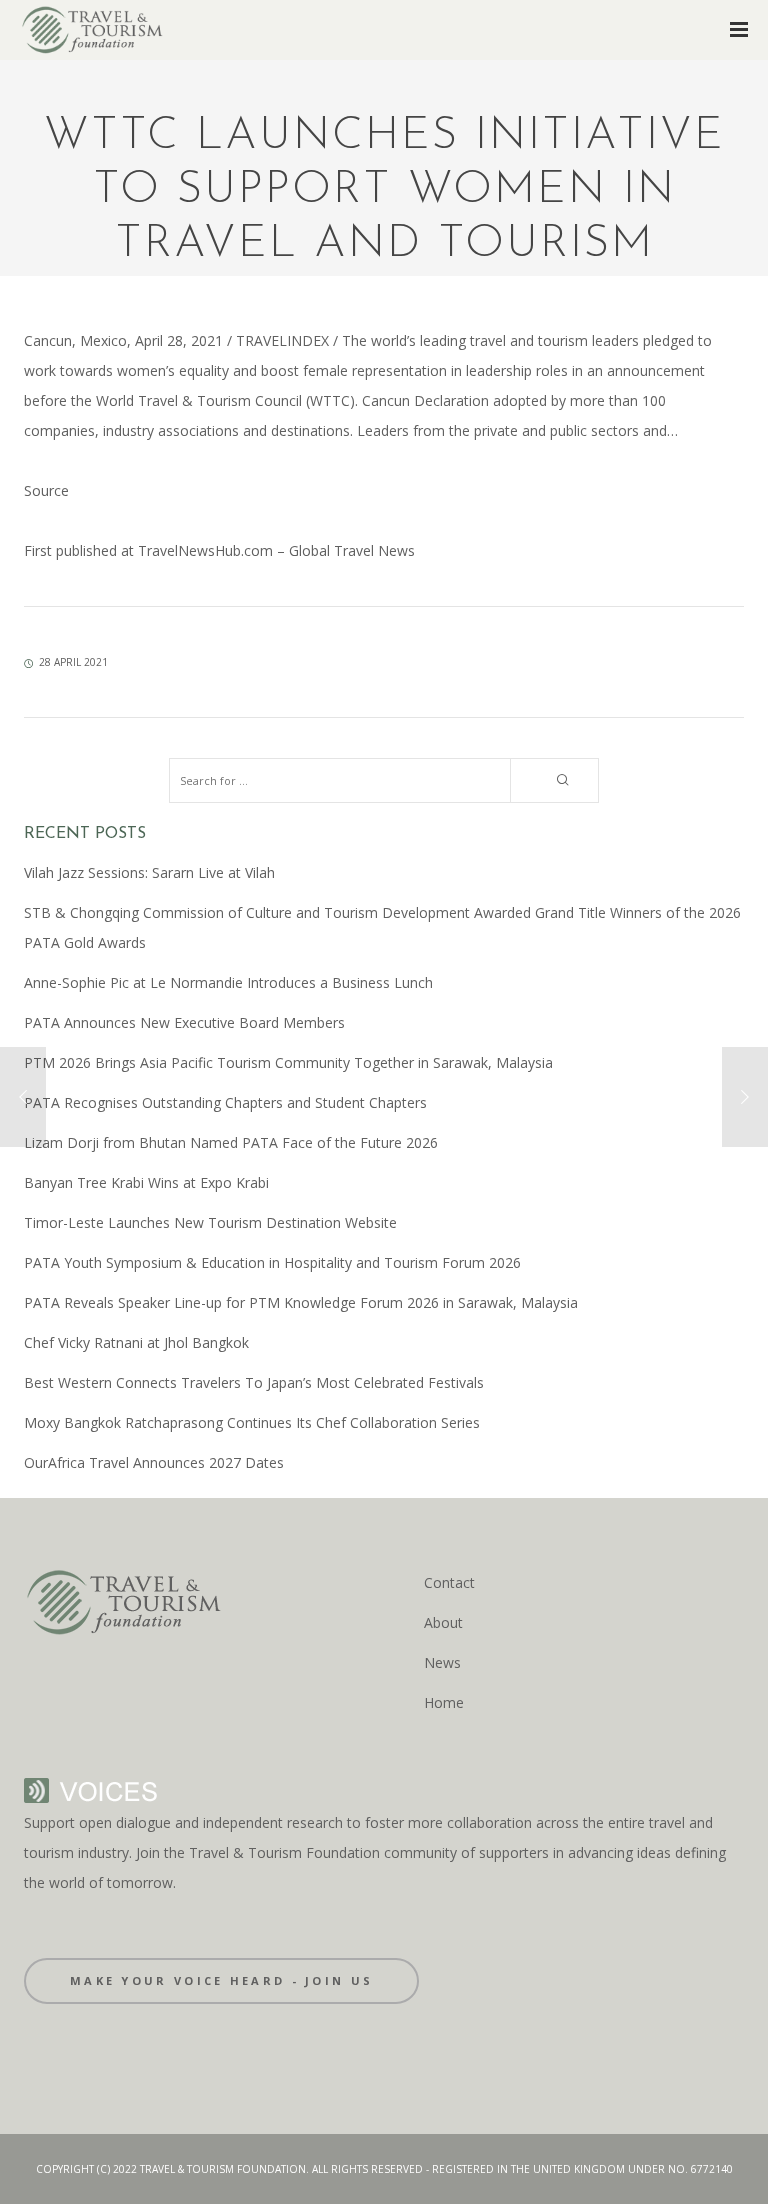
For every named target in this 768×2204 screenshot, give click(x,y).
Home (444, 1702)
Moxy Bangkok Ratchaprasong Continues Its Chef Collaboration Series (252, 1422)
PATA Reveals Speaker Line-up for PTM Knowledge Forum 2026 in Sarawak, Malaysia (301, 1302)
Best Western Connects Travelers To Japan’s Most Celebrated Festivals (254, 1382)
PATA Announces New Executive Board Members (184, 1022)
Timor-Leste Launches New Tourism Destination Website (210, 1222)
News (442, 1662)
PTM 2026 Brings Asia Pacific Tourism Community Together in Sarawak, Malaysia (288, 1062)
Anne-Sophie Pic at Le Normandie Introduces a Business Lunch (228, 982)
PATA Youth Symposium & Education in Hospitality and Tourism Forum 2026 (272, 1262)
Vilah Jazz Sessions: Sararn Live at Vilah (149, 872)
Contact (449, 1582)
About (443, 1622)
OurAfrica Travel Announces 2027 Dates (154, 1462)
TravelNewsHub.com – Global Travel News (274, 550)
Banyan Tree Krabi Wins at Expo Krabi (146, 1182)
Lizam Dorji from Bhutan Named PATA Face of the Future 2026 (231, 1142)
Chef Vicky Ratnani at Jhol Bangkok (136, 1342)
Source (46, 490)
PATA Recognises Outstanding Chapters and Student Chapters (225, 1102)
